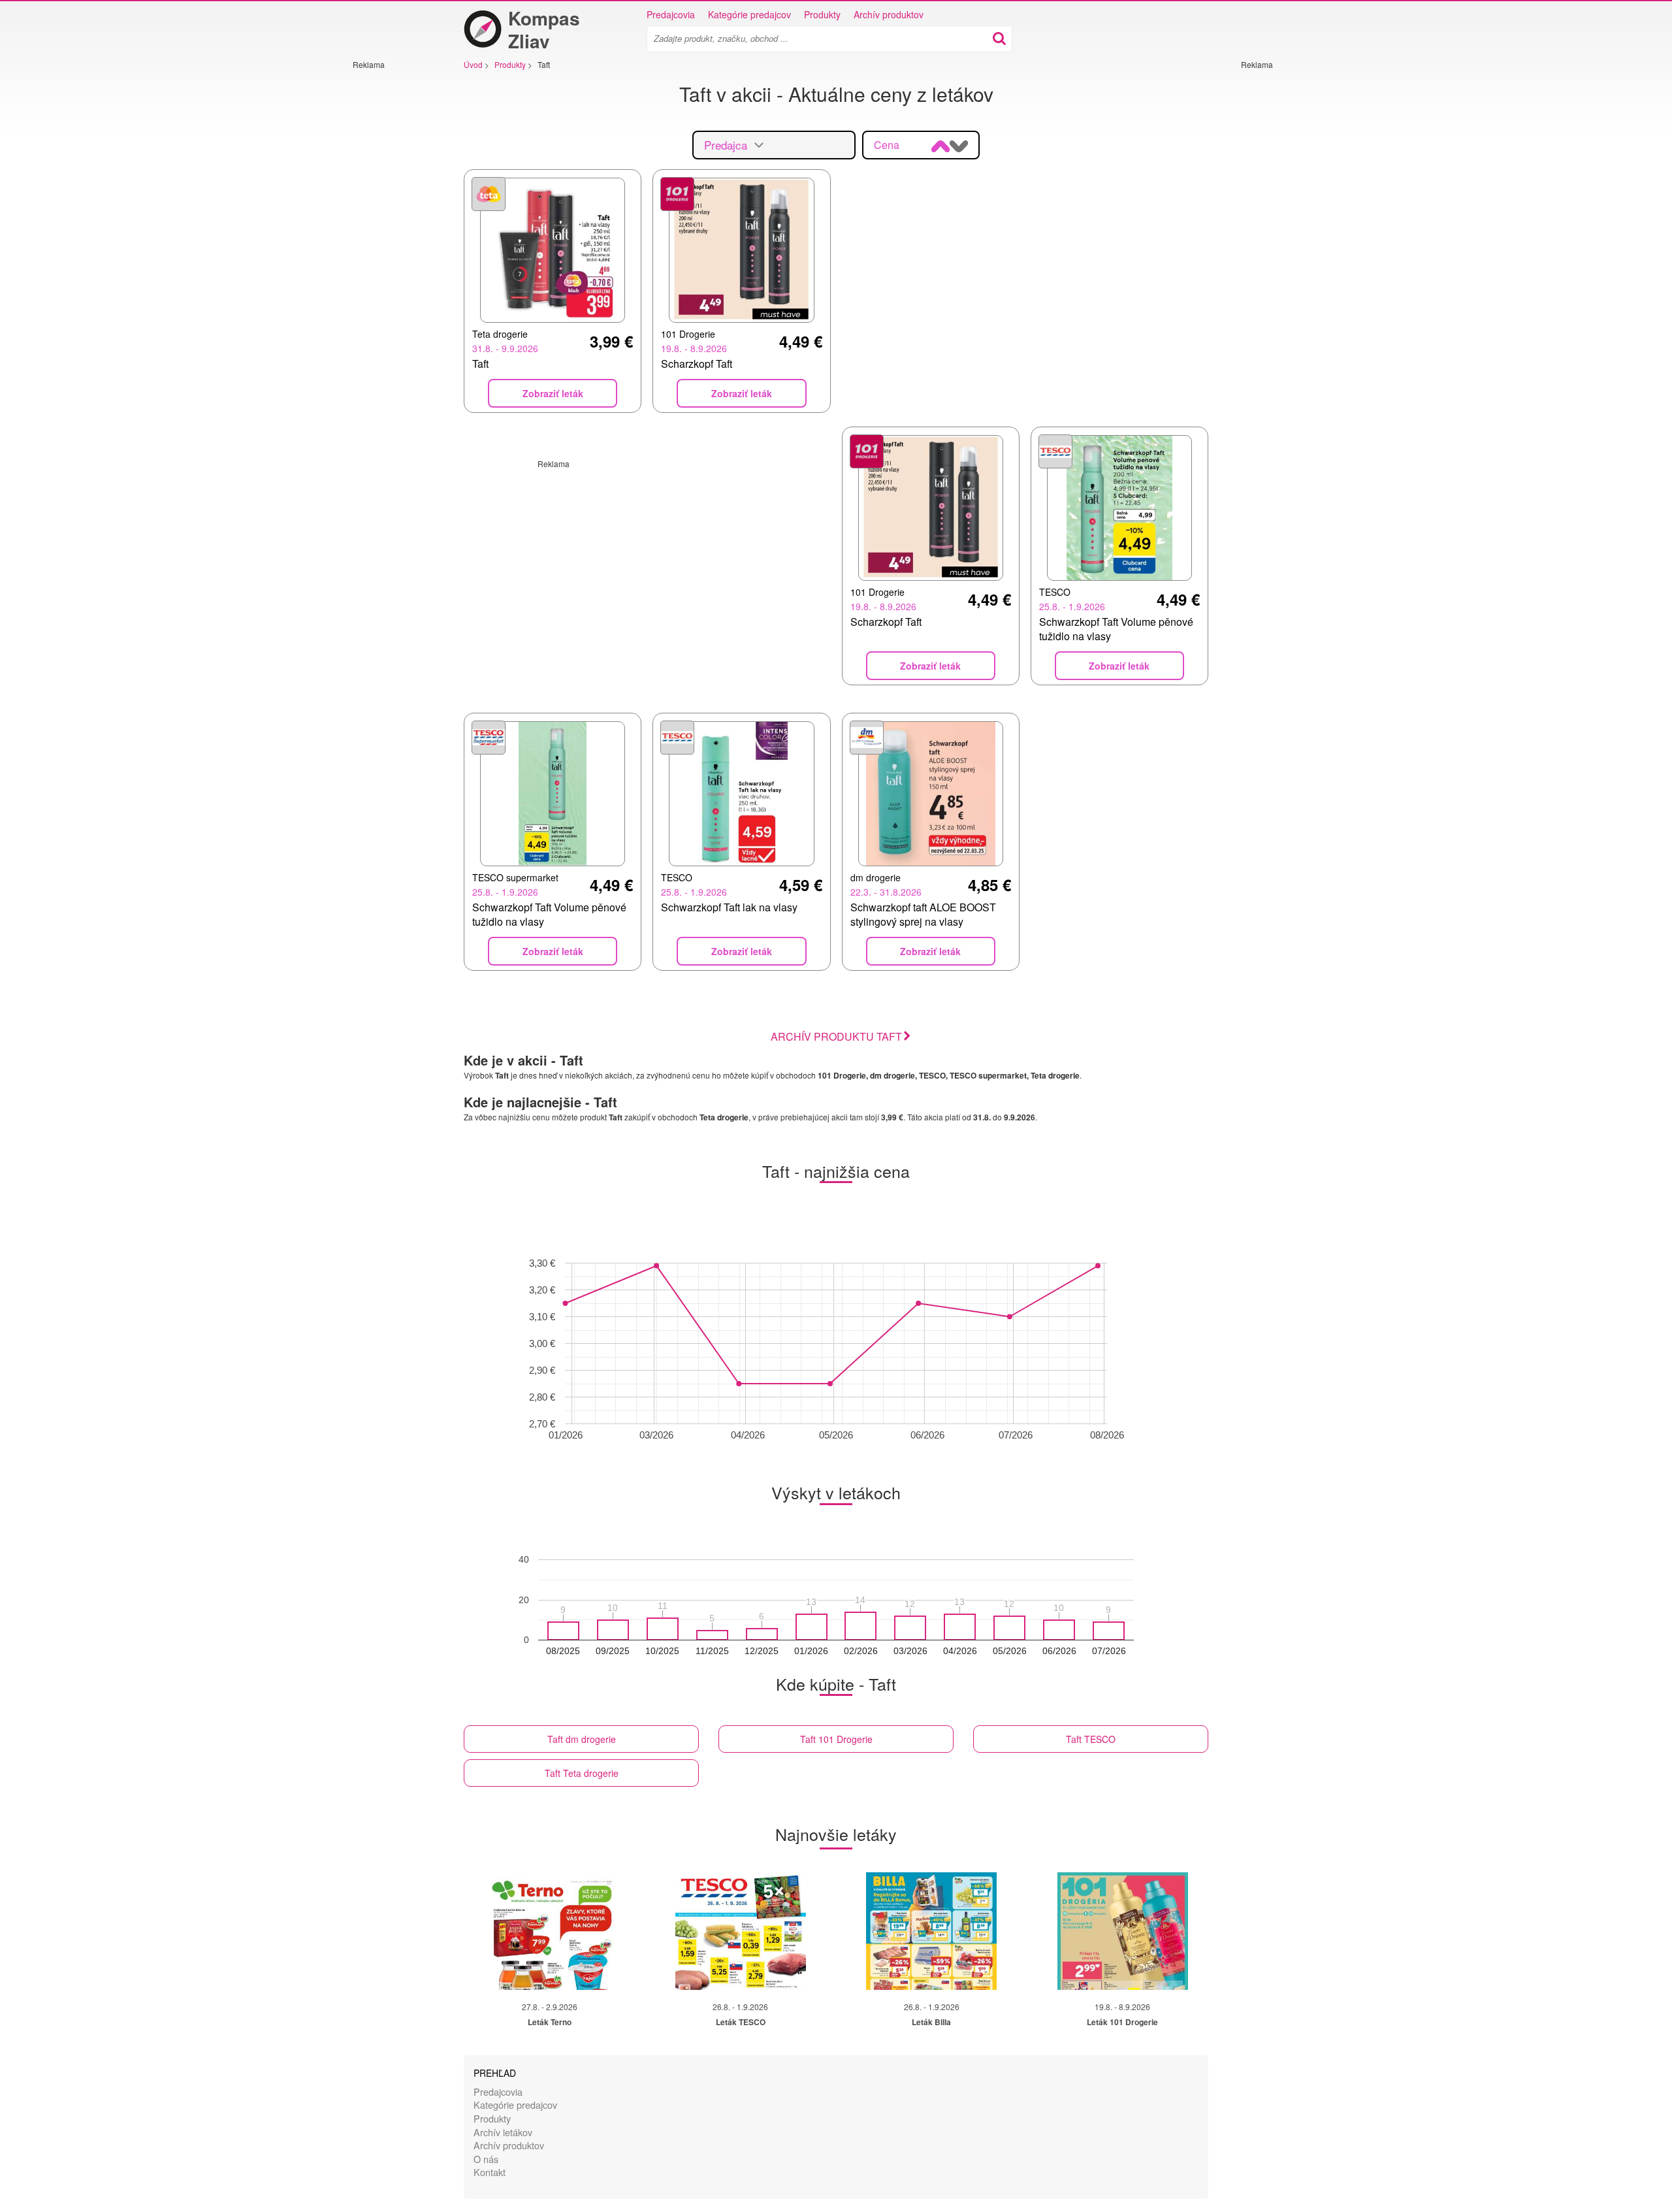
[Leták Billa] (931, 1931)
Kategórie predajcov (749, 14)
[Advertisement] (392, 266)
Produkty (822, 14)
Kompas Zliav (544, 29)
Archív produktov (889, 14)
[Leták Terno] (549, 1931)
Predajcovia (671, 14)
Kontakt (490, 2172)
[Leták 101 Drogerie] (1123, 1931)
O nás (486, 2159)
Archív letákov (503, 2132)
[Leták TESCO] (741, 1931)
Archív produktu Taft (836, 1036)
